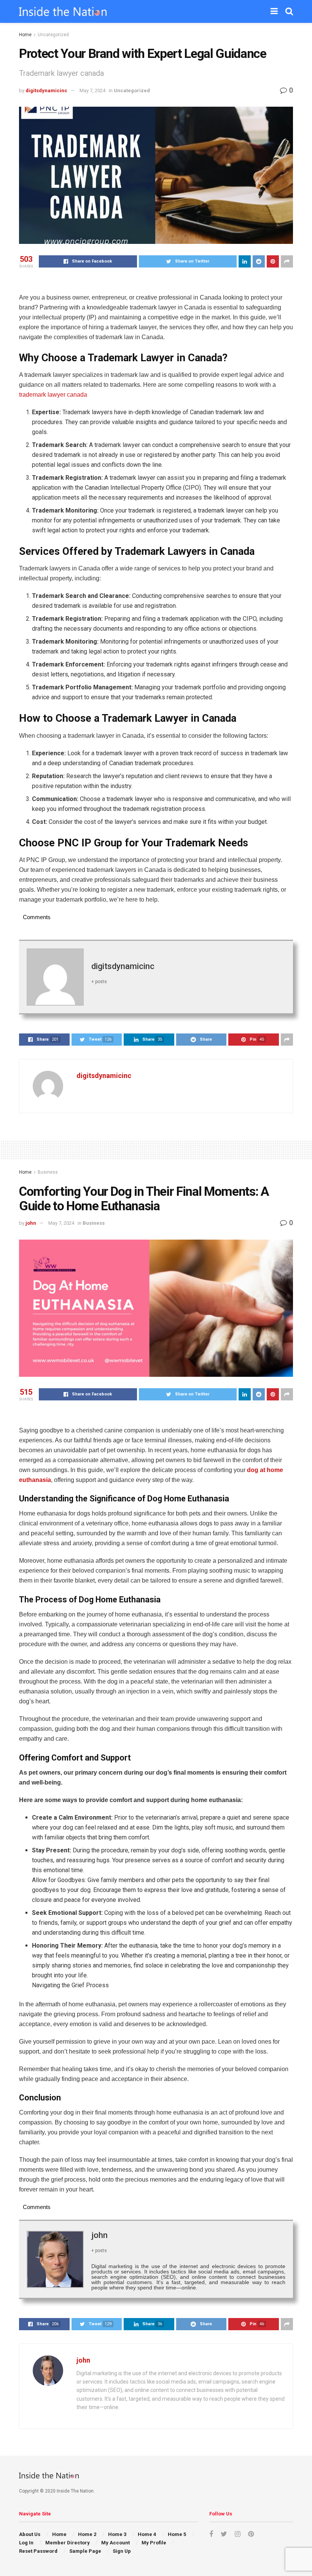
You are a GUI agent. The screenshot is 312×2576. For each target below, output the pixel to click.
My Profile (154, 2543)
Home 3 (117, 2534)
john (31, 1223)
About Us (30, 2534)
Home (25, 35)
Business (48, 1172)
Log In (26, 2543)
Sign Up (122, 2551)
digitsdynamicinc (46, 91)
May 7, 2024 (92, 91)
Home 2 (87, 2534)
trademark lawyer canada (53, 395)
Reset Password (38, 2551)
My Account (115, 2543)
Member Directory (68, 2543)
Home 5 (177, 2534)
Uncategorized (53, 35)
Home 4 (147, 2534)
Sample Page (85, 2551)
